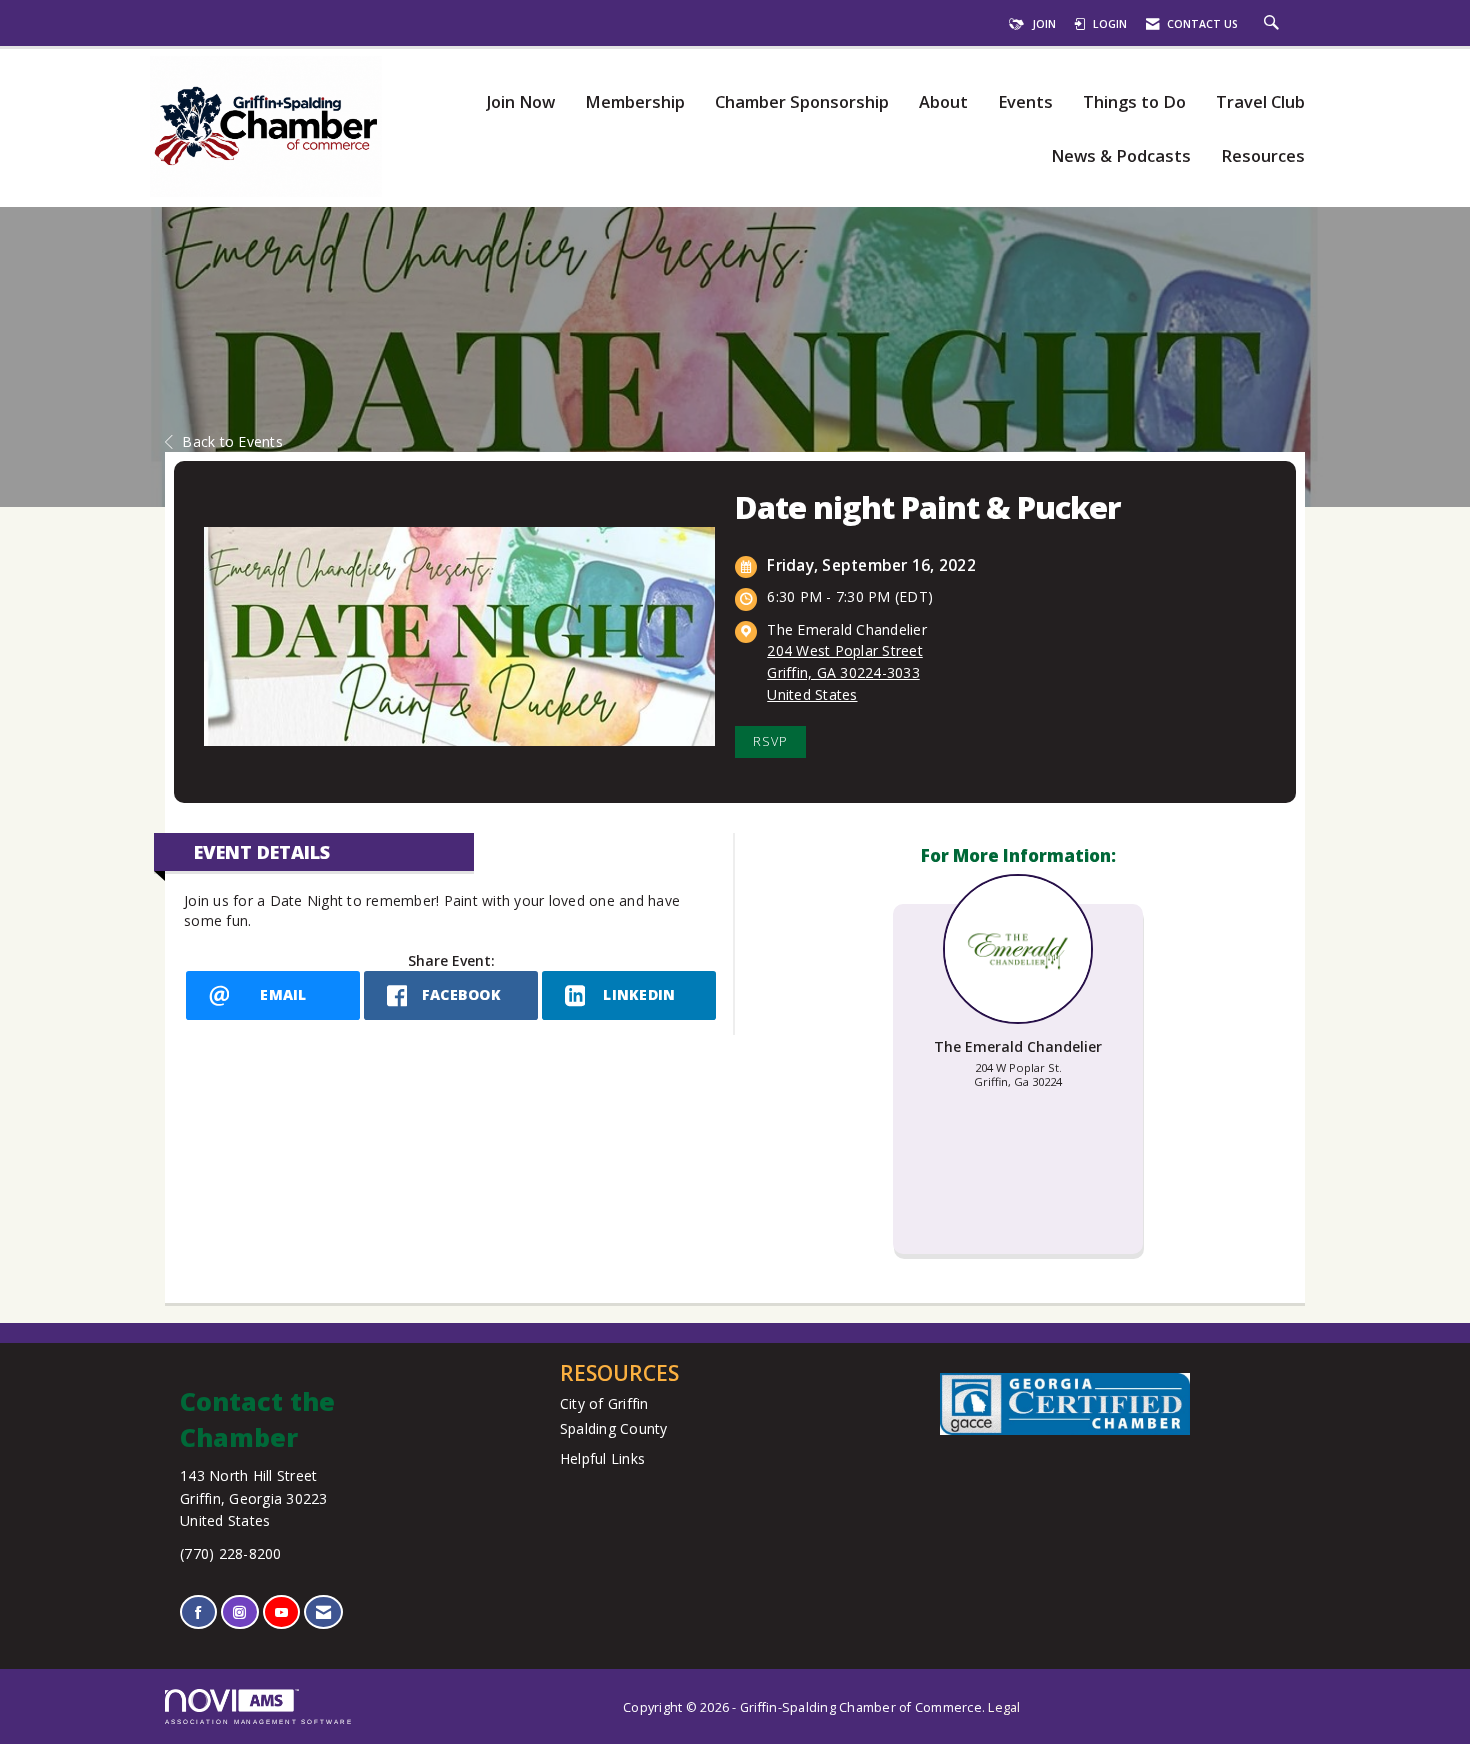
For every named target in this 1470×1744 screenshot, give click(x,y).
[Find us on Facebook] (198, 1612)
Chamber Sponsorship (802, 102)
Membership (635, 102)
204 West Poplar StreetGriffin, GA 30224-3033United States (845, 672)
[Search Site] (1274, 24)
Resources (1263, 156)
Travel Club (1260, 102)
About (943, 102)
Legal (1004, 1707)
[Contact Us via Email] (323, 1612)
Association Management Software (259, 1721)
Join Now (520, 102)
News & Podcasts (1121, 156)
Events (1025, 102)
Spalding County (614, 1428)
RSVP (770, 741)
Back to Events (232, 441)
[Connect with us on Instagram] (239, 1612)
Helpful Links (602, 1458)
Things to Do (1134, 102)
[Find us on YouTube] (281, 1612)
